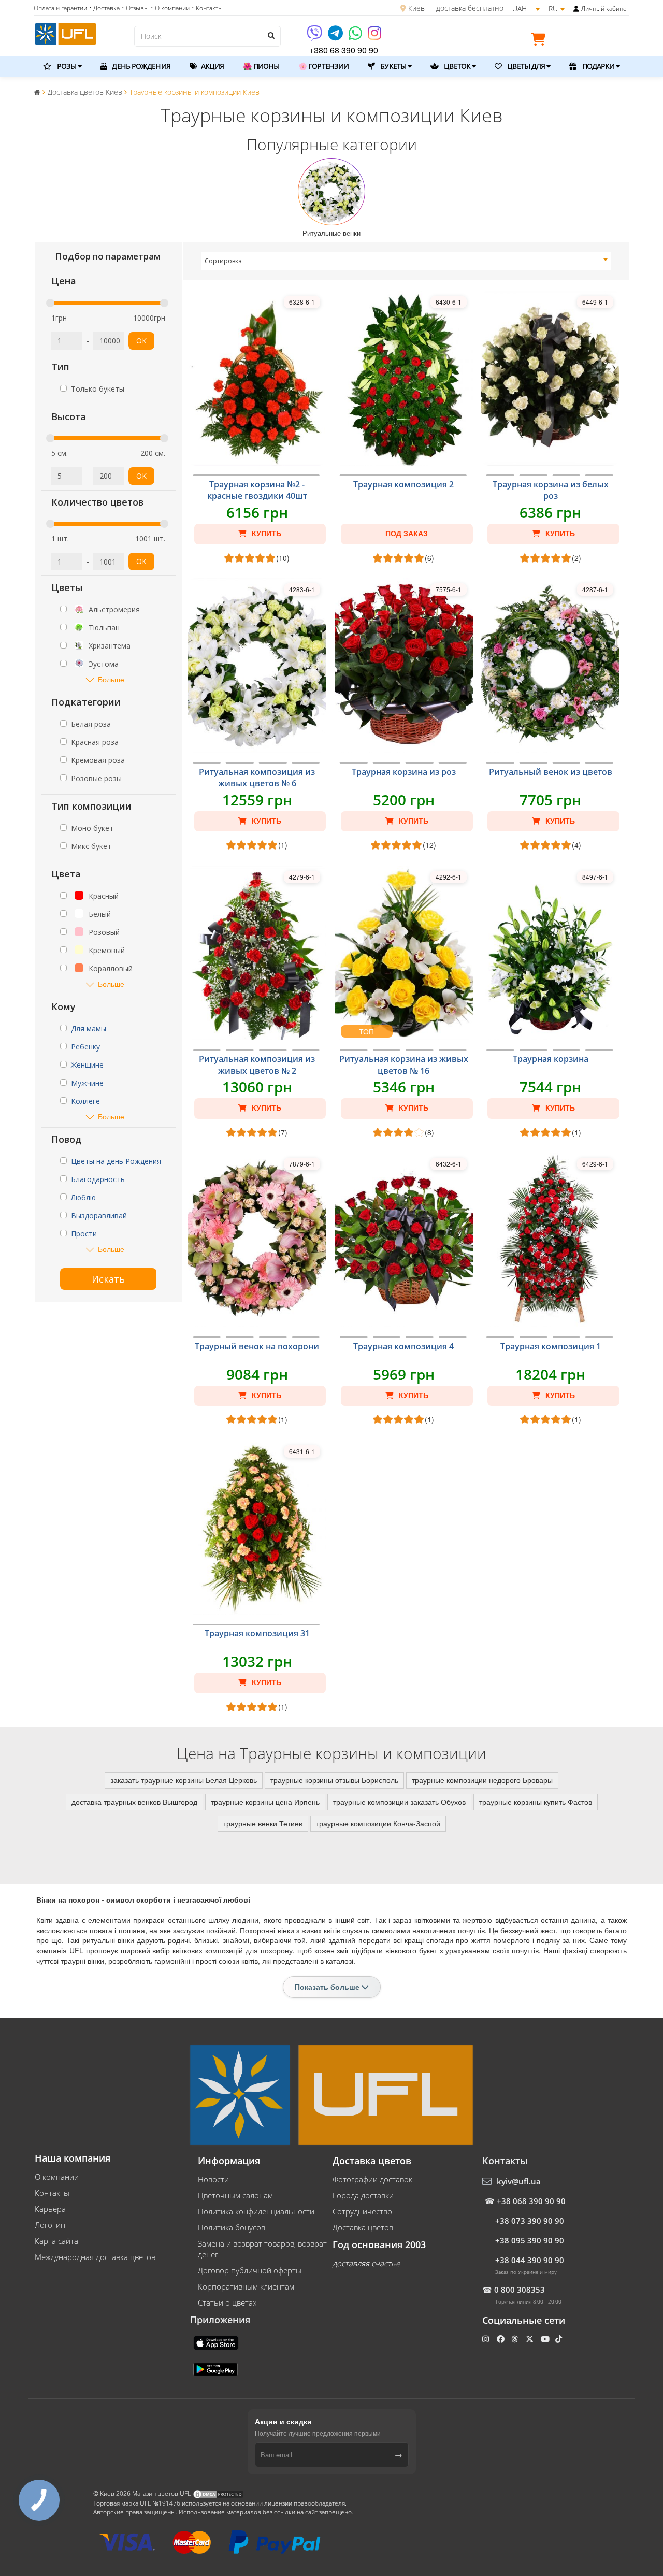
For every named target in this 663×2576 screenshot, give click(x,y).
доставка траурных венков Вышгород (134, 1802)
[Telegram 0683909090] (336, 37)
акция (212, 66)
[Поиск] (270, 35)
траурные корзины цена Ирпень (265, 1802)
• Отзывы (135, 8)
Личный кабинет (605, 9)
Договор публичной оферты (250, 2270)
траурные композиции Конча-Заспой (378, 1823)
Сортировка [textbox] (223, 261)
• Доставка (104, 8)
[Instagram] (374, 37)
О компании (57, 2177)
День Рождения (140, 66)
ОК (141, 341)
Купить (265, 534)
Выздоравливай (99, 1215)
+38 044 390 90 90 (530, 2260)
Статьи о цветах (227, 2302)
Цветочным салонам (235, 2195)
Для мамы (89, 1028)
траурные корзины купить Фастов (536, 1802)
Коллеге (85, 1101)
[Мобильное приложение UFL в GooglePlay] (217, 2368)
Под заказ (407, 534)
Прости (84, 1234)
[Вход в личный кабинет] (576, 9)
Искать (108, 1279)
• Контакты (207, 8)
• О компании (170, 8)
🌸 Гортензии (323, 66)
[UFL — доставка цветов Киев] (66, 33)
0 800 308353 (520, 2290)
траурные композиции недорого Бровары (482, 1780)
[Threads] (516, 2339)
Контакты (52, 2193)
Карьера (50, 2209)
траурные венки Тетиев (263, 1823)
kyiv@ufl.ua (519, 2181)
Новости (213, 2179)
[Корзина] (541, 41)
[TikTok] (560, 2339)
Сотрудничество (362, 2211)
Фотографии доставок (372, 2179)
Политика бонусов (232, 2227)
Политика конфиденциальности (256, 2211)
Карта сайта (56, 2241)
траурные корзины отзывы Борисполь (334, 1780)
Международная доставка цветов (95, 2257)
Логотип (50, 2225)
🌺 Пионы (261, 66)
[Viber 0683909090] (315, 37)
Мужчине (87, 1083)
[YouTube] (546, 2339)
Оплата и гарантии (60, 8)
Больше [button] (111, 679)
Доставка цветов (363, 2227)
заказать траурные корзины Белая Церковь (184, 1780)
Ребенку (85, 1047)
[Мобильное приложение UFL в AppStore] (217, 2342)
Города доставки (363, 2195)
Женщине (87, 1065)
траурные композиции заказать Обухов (399, 1802)
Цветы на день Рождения (116, 1161)
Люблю (83, 1197)
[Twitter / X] (531, 2339)
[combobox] (406, 261)
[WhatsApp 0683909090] (356, 37)
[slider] (50, 303)
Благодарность (98, 1179)
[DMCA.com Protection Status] (218, 2494)
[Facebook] (502, 2339)
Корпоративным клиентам (246, 2286)
